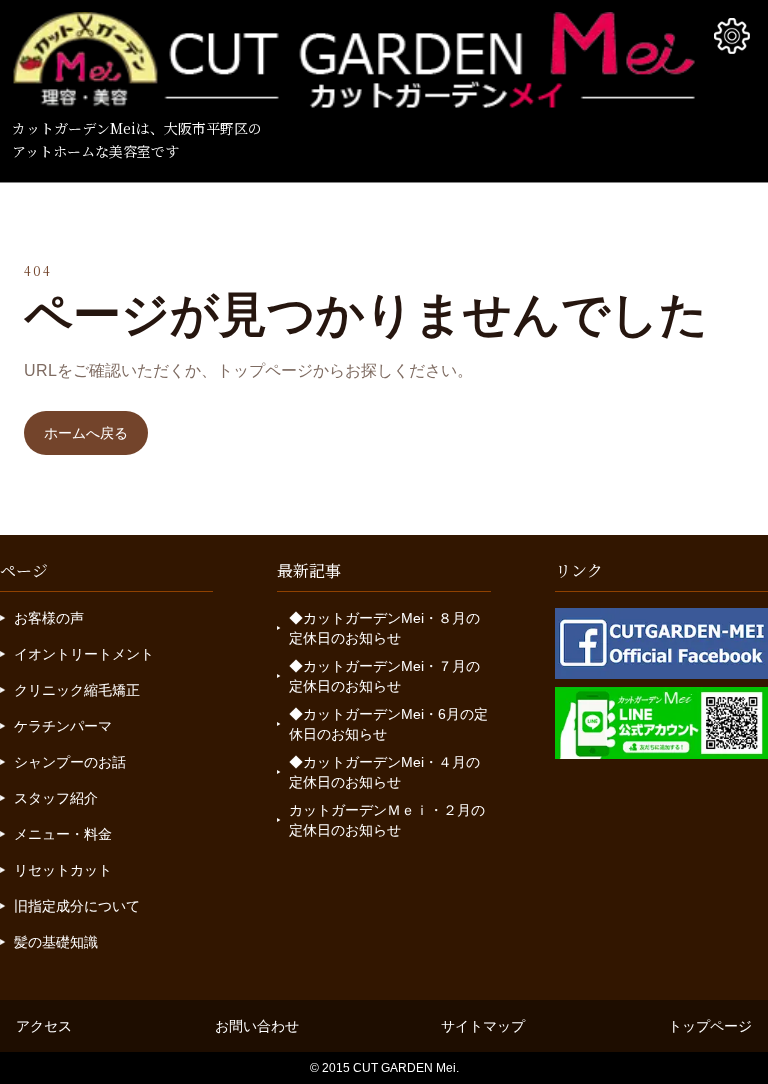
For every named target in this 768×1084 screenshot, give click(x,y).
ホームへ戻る (86, 433)
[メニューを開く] (732, 36)
